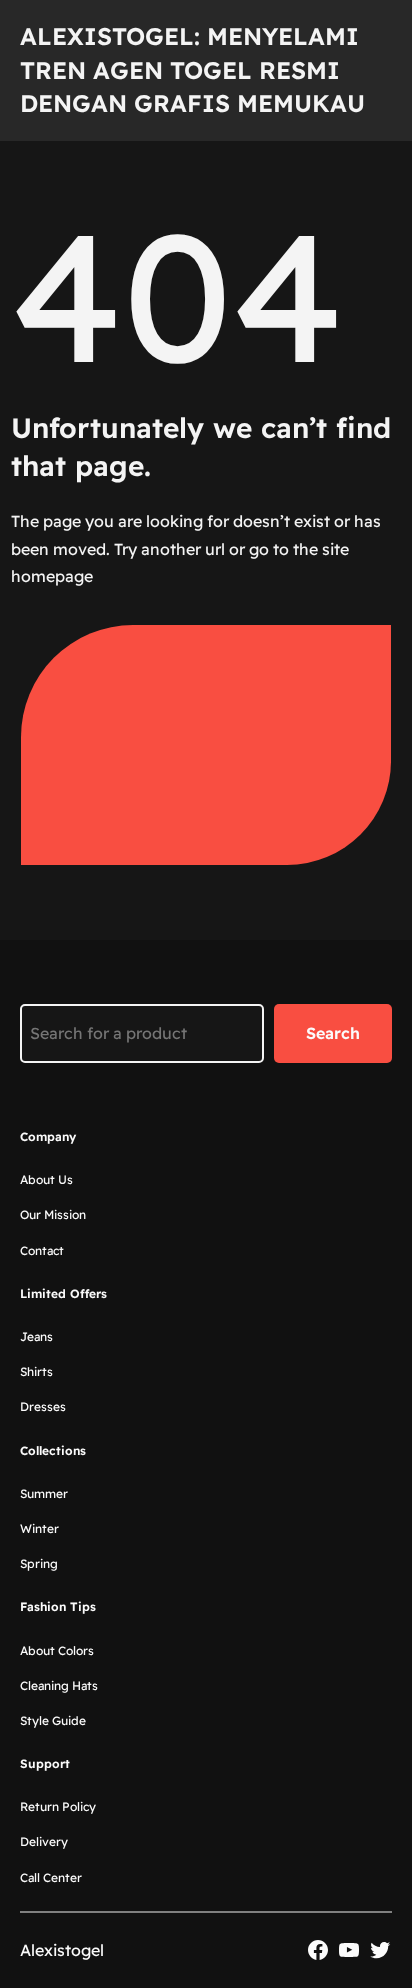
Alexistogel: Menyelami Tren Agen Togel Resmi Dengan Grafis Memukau (192, 69)
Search (333, 1033)
